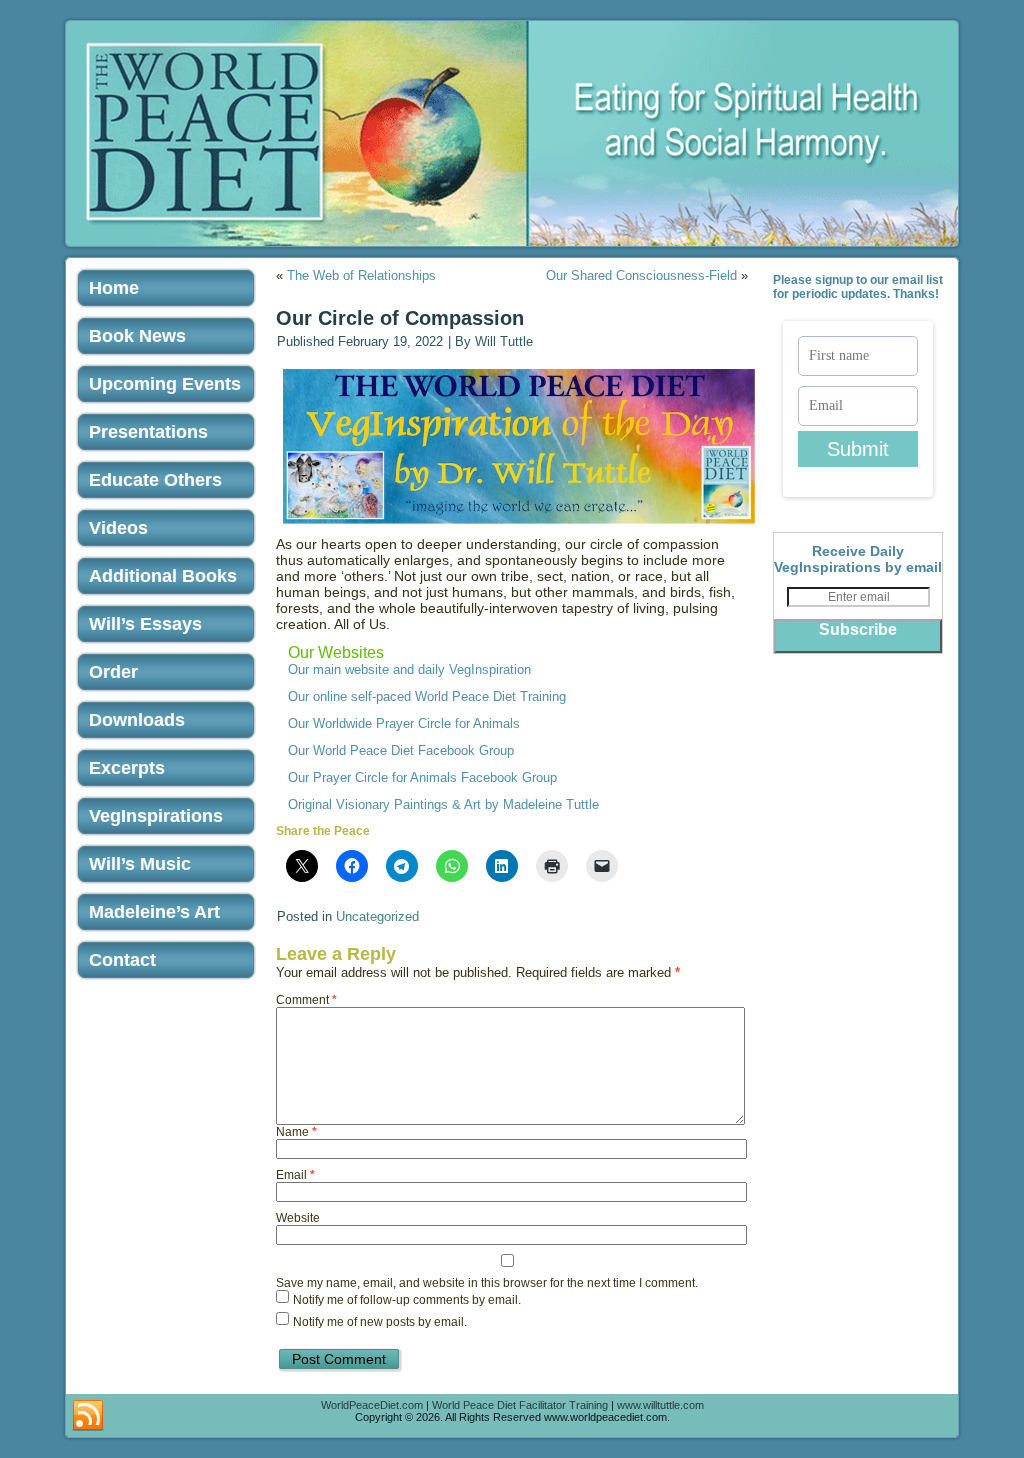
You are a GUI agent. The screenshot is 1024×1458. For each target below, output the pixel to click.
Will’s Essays (145, 624)
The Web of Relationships (361, 275)
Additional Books (163, 576)
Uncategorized (377, 916)
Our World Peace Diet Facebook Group (401, 750)
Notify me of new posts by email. (380, 1323)
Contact (122, 960)
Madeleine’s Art (154, 912)
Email (295, 1175)
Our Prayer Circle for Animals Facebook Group (422, 777)
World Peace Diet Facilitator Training (520, 1405)
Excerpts (127, 768)
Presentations (148, 432)
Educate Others (155, 480)
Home (114, 288)
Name (296, 1132)
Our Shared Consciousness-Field (641, 275)
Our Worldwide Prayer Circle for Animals (404, 723)
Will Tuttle (504, 341)
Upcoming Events (165, 384)
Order (113, 672)
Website (298, 1218)
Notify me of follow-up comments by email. (407, 1301)
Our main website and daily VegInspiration (409, 669)
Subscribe (858, 629)
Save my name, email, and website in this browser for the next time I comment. (487, 1283)
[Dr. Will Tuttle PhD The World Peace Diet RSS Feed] (88, 1416)
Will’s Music (140, 864)
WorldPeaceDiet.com (372, 1405)
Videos (118, 528)
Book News (137, 336)
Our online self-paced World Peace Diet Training (427, 696)
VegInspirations (156, 816)
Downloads (137, 720)
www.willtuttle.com (660, 1405)
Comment (306, 1000)
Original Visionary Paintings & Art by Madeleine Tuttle (443, 804)
